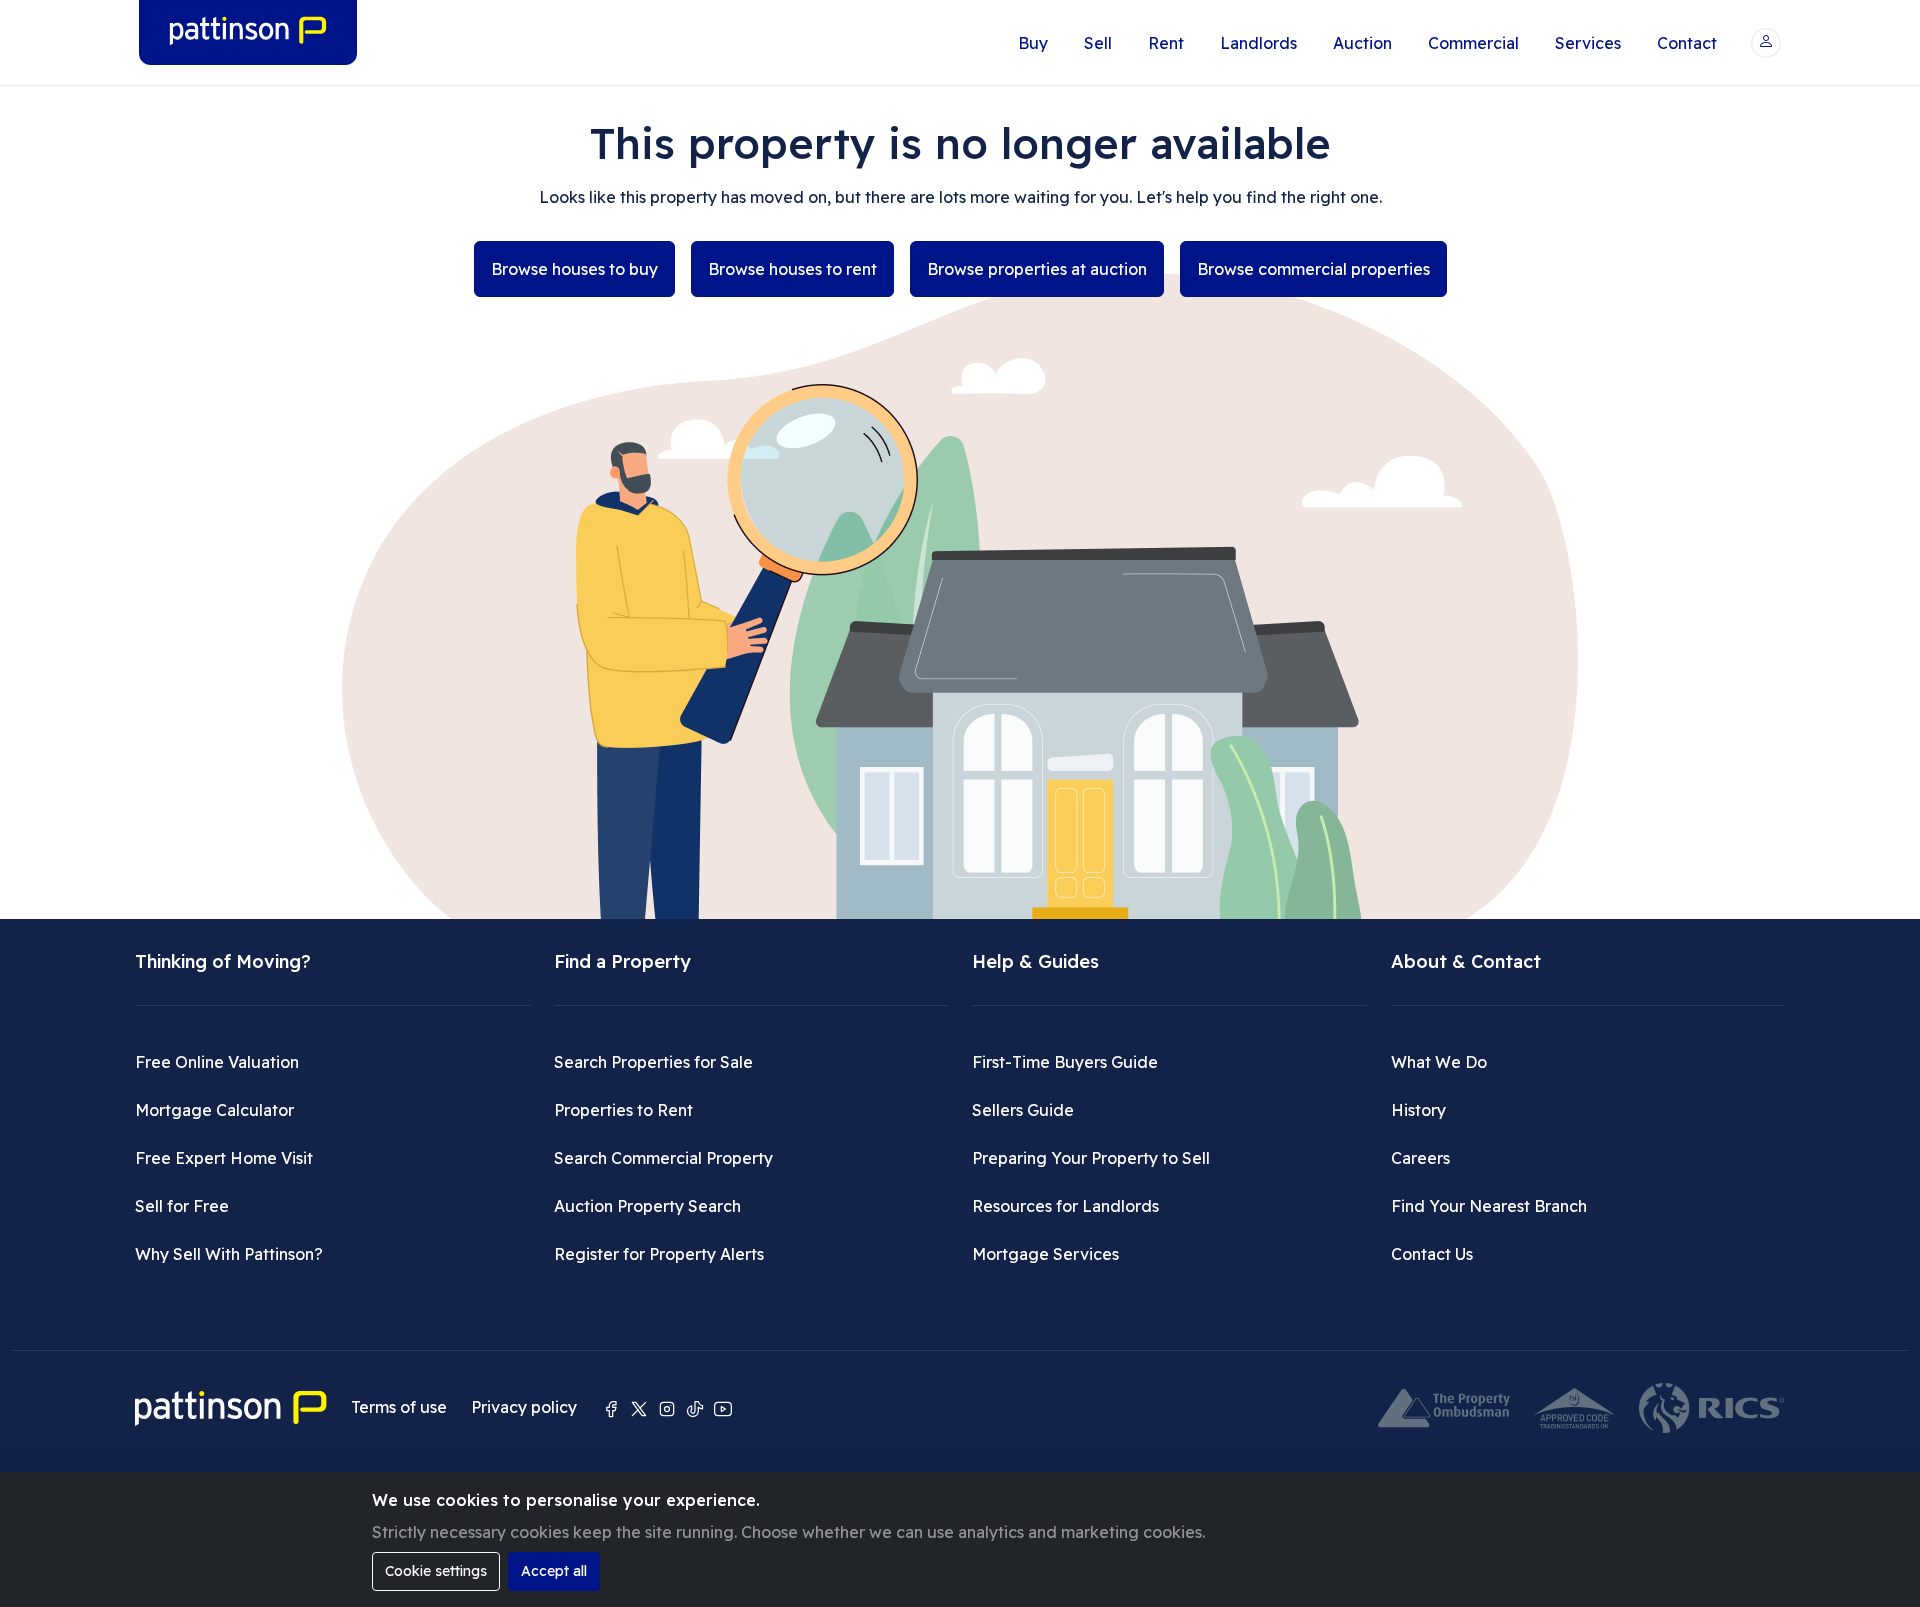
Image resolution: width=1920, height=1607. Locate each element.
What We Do (1439, 1062)
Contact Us (1432, 1254)
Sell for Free (182, 1206)
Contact (1687, 43)
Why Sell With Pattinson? (229, 1254)
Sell (1098, 43)
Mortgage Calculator (214, 1110)
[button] (1766, 43)
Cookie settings (436, 1571)
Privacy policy (524, 1407)
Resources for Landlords (1065, 1206)
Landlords (1258, 43)
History (1418, 1110)
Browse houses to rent (792, 269)
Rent (1166, 43)
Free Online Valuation (217, 1062)
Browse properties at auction (1037, 269)
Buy (1033, 43)
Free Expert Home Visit (224, 1158)
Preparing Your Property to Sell (1091, 1158)
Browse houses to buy (574, 269)
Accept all (554, 1571)
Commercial (1473, 43)
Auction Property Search (647, 1206)
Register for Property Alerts (659, 1254)
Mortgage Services (1045, 1254)
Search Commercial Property (663, 1158)
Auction (1362, 43)
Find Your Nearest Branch (1489, 1206)
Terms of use (399, 1407)
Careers (1420, 1158)
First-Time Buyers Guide (1065, 1062)
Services (1588, 43)
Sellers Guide (1023, 1110)
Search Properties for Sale (653, 1062)
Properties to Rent (623, 1110)
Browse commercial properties (1313, 269)
